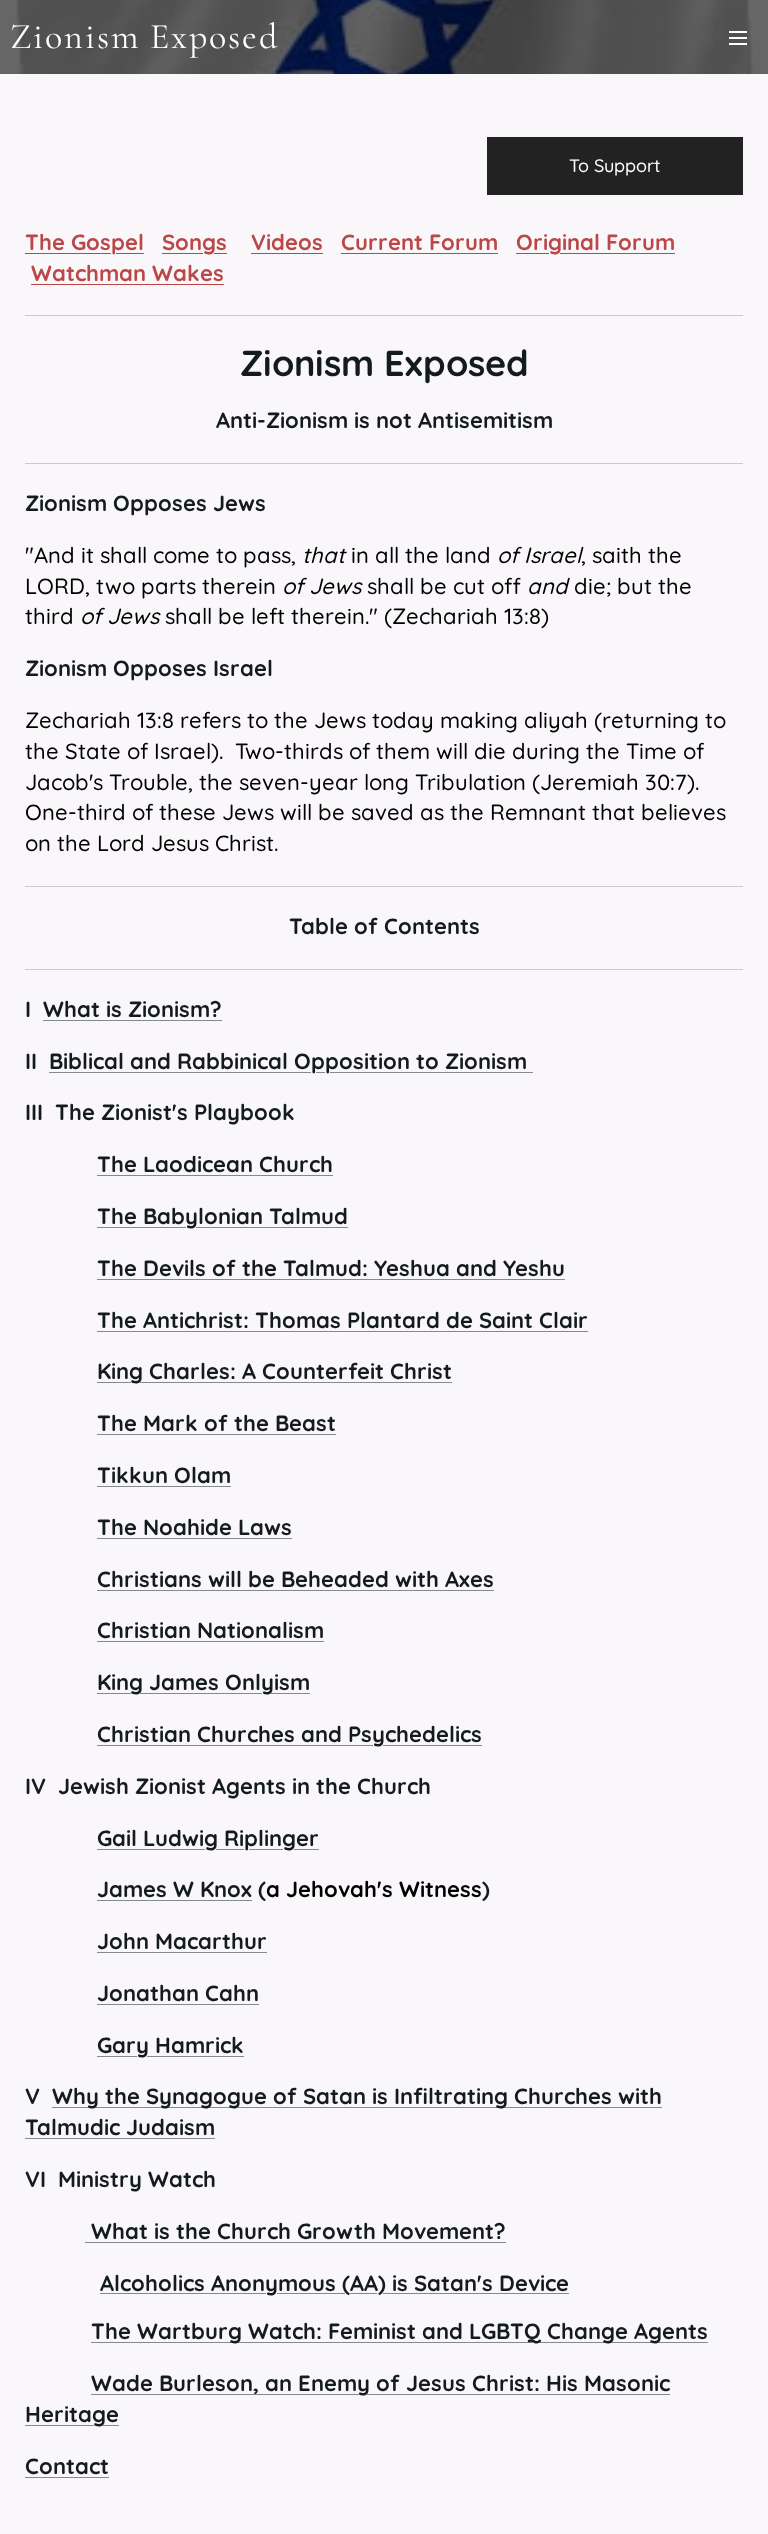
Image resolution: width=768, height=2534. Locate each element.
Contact (67, 2466)
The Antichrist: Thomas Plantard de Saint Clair (342, 1320)
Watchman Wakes (127, 273)
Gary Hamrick (170, 2045)
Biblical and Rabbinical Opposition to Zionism (291, 1061)
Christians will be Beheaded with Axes (295, 1579)
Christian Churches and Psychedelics (289, 1734)
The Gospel (84, 242)
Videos (287, 242)
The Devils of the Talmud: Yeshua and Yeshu (331, 1268)
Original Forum (595, 242)
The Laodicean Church (215, 1164)
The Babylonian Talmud (222, 1216)
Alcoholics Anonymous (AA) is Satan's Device (334, 2283)
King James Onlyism (203, 1682)
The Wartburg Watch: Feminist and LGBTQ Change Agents (399, 2331)
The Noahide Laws (194, 1527)
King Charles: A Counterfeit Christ (274, 1371)
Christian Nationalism (210, 1630)
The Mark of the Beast (216, 1423)
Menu (738, 37)
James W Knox (174, 1889)
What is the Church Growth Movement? (295, 2231)
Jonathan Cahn (178, 1993)
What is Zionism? (132, 1009)
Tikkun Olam (164, 1475)
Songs (194, 242)
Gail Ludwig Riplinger (208, 1838)
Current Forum (419, 242)
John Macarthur (182, 1941)
